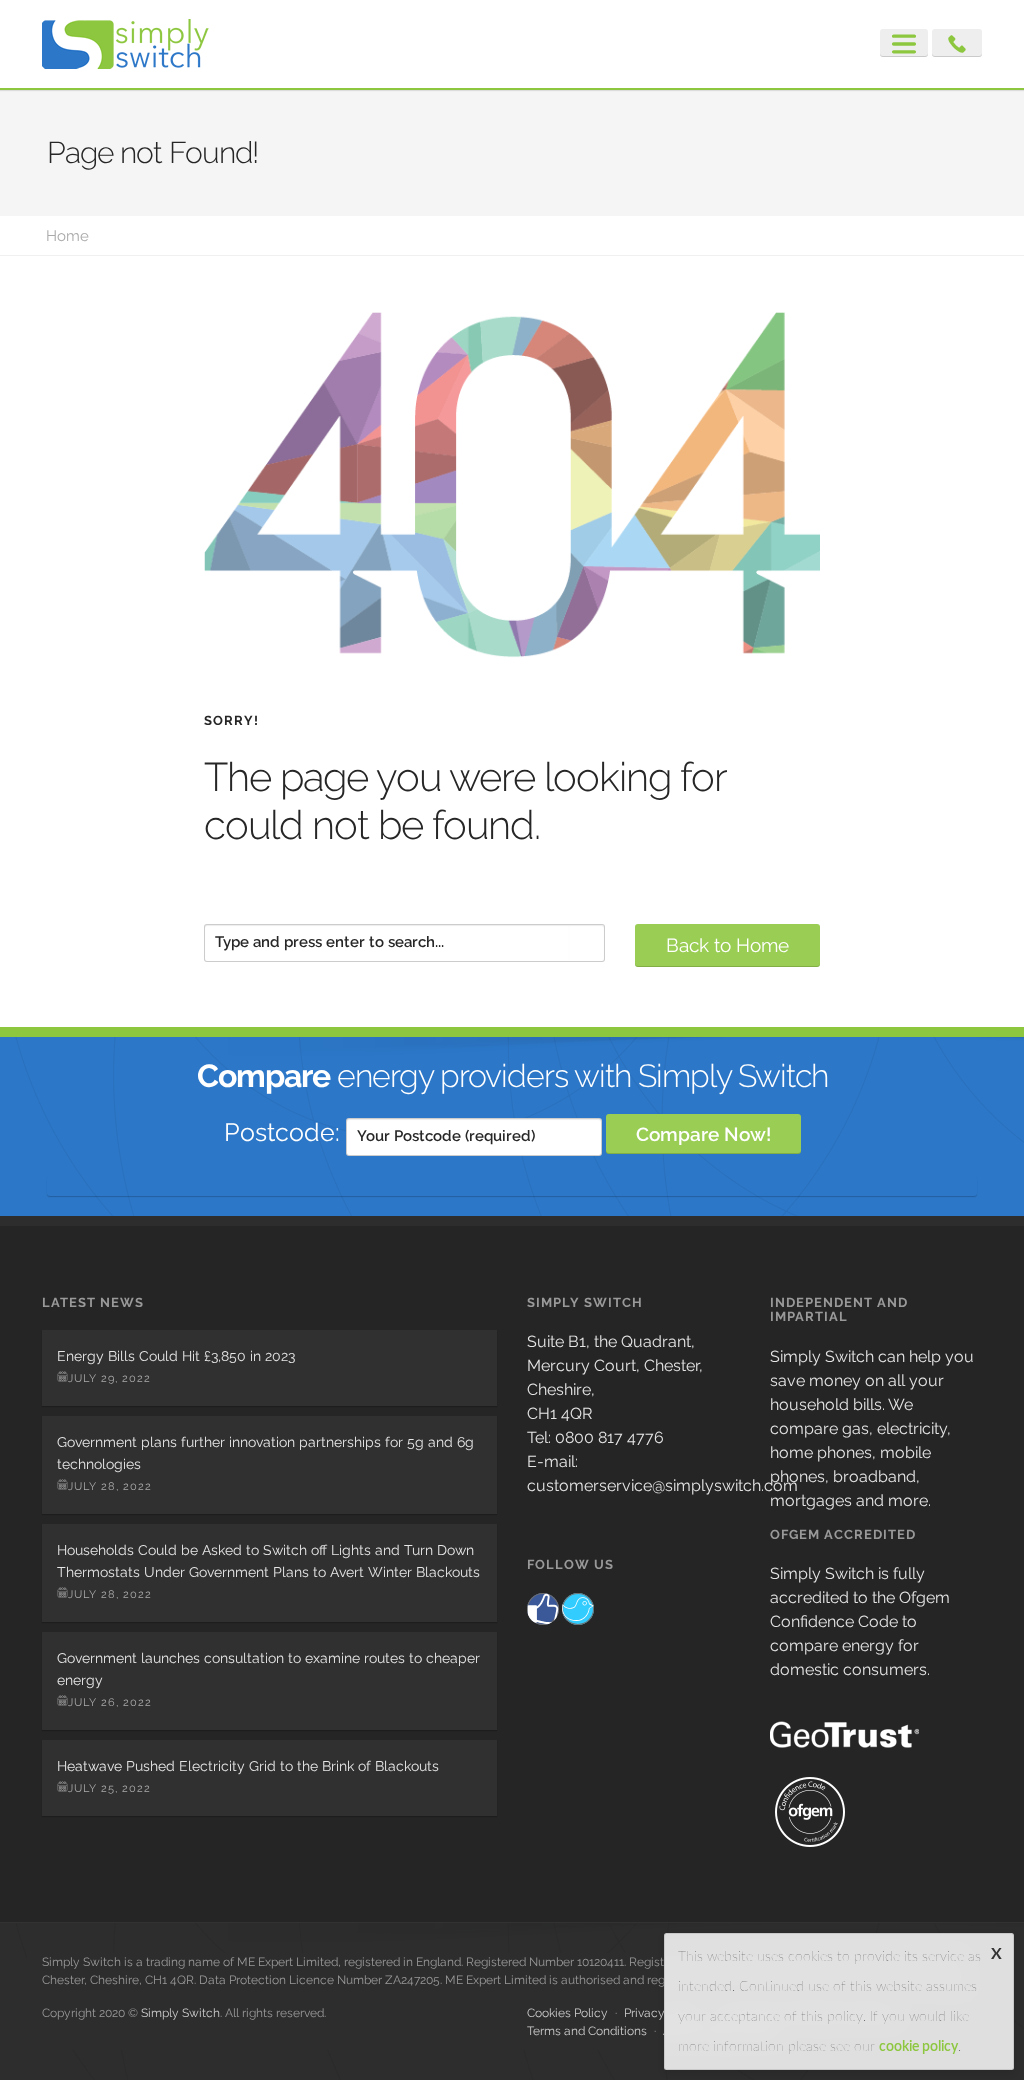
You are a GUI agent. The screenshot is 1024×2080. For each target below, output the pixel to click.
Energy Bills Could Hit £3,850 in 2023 (176, 1356)
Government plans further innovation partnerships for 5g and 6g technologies (265, 1453)
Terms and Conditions (587, 2031)
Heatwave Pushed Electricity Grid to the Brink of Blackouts (248, 1766)
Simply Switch (180, 2013)
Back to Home (727, 945)
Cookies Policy (567, 2013)
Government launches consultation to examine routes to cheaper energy (268, 1669)
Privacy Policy (663, 2013)
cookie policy (918, 2047)
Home (67, 236)
